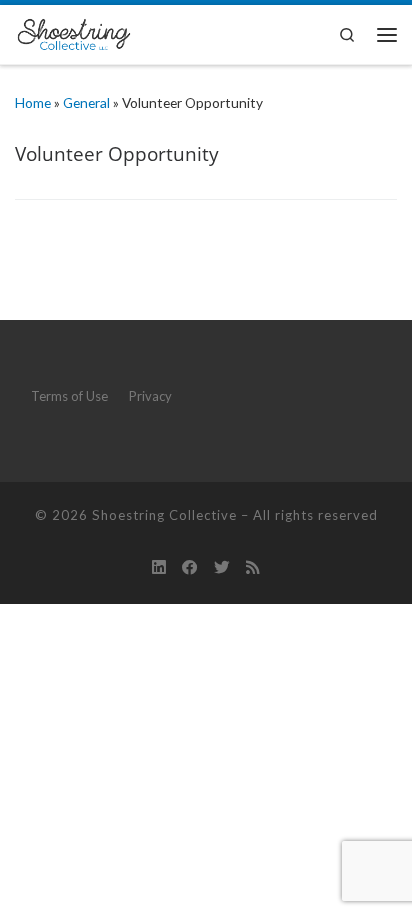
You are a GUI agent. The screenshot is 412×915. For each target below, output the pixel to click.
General (86, 102)
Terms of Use (69, 396)
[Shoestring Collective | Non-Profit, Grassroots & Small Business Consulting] (73, 31)
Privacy (150, 396)
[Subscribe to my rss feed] (253, 567)
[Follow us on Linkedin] (159, 567)
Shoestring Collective (164, 515)
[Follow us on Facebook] (190, 567)
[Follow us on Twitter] (222, 567)
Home (33, 102)
